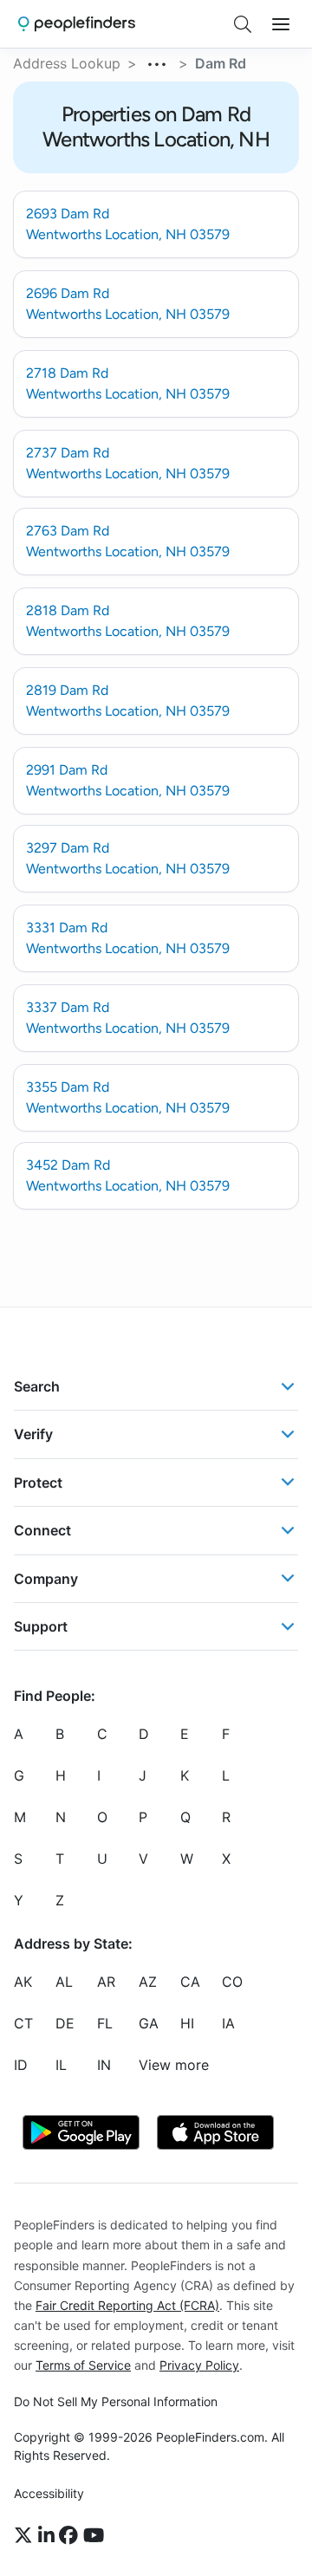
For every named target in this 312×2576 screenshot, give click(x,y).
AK (23, 1982)
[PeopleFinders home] (77, 24)
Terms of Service (83, 2365)
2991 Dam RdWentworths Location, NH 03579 (128, 780)
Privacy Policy (199, 2365)
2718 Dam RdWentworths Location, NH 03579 (128, 383)
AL (64, 1982)
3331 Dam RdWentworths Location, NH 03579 (128, 938)
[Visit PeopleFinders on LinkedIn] (49, 2535)
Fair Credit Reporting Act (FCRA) (127, 2304)
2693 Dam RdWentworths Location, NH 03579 (128, 224)
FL (105, 2023)
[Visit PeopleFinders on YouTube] (94, 2535)
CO (232, 1982)
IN (104, 2065)
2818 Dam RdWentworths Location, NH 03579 (128, 621)
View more (174, 2065)
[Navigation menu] (281, 24)
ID (21, 2065)
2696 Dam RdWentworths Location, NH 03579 (128, 304)
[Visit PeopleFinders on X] (26, 2535)
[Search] (243, 24)
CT (23, 2023)
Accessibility (49, 2493)
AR (106, 1982)
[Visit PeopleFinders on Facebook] (71, 2535)
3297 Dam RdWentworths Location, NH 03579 (128, 858)
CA (190, 1982)
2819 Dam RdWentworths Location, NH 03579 (128, 701)
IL (61, 2065)
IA (228, 2023)
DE (65, 2023)
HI (187, 2023)
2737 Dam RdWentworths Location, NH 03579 (128, 463)
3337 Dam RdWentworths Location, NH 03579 (128, 1018)
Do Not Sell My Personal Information (116, 2401)
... (158, 62)
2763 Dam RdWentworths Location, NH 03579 (128, 541)
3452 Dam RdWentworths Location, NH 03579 (128, 1175)
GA (149, 2023)
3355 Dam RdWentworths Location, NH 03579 (128, 1097)
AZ (148, 1982)
